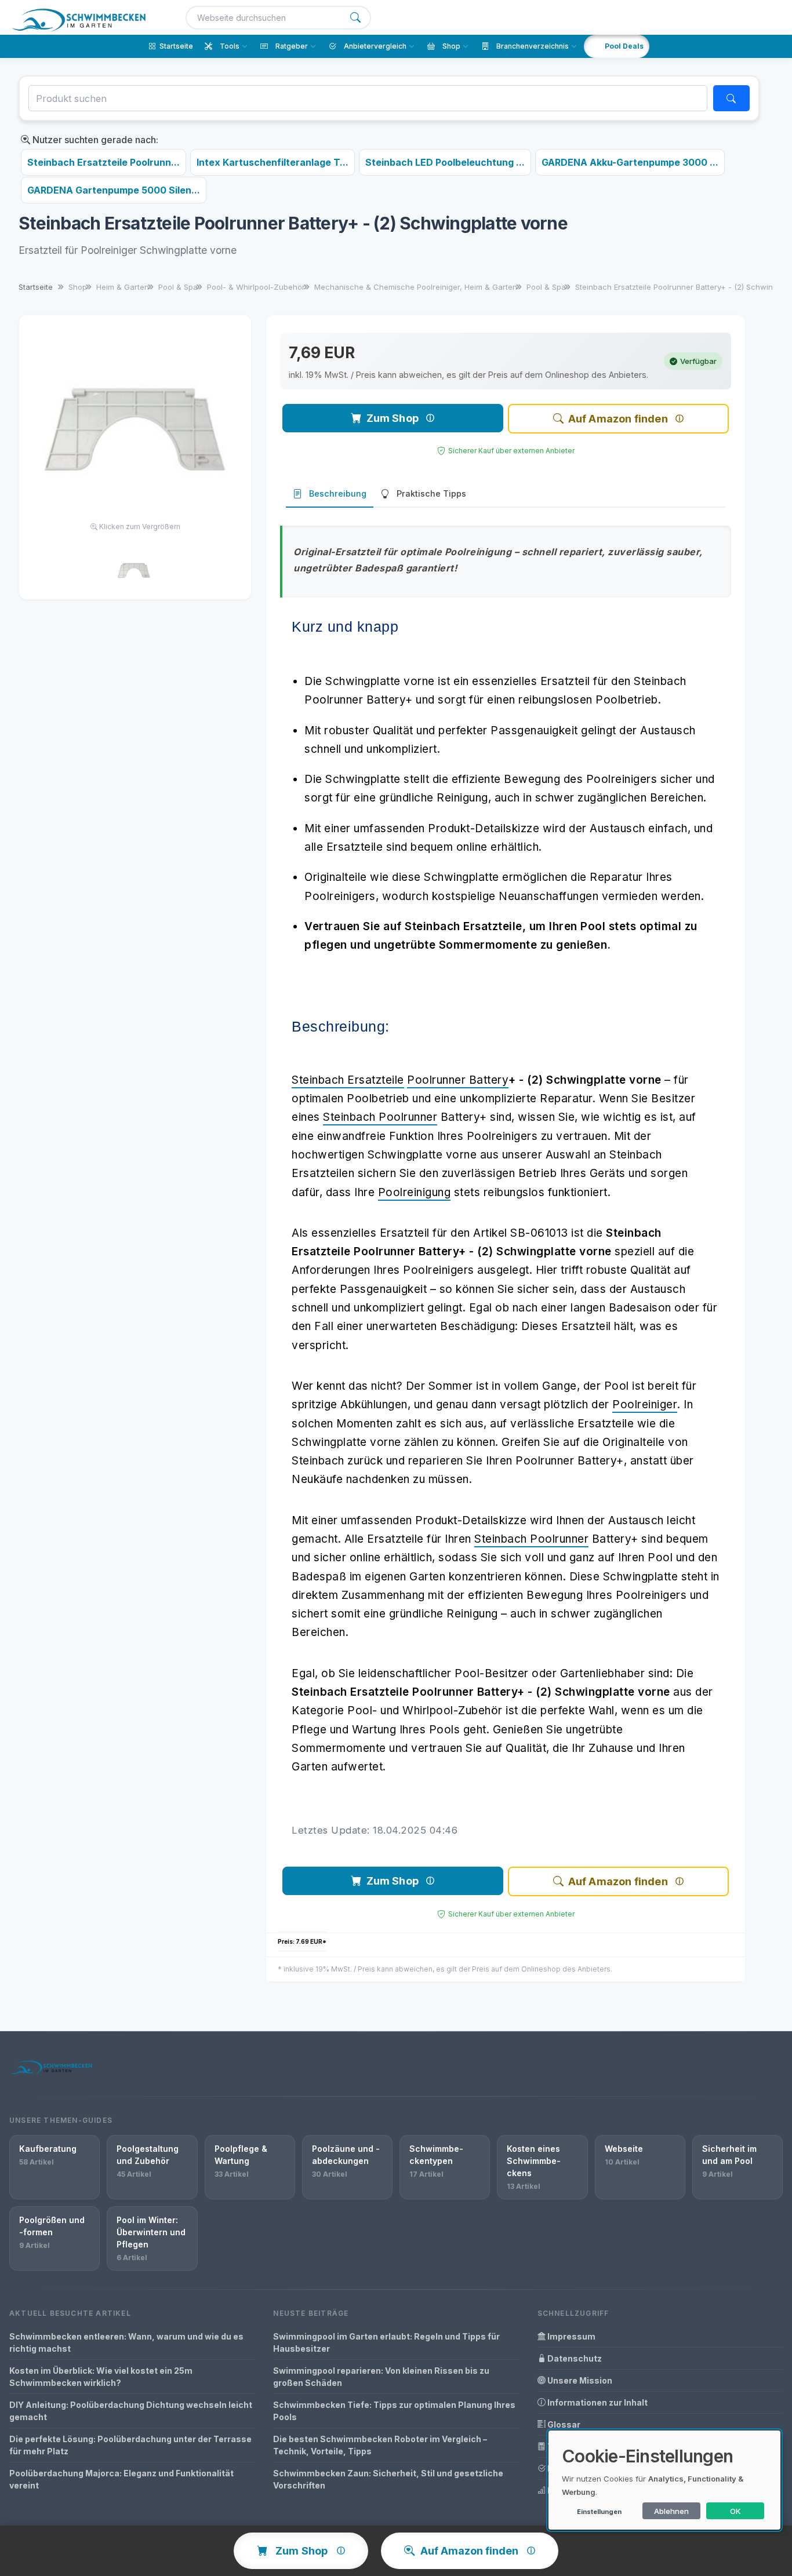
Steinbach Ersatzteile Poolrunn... (103, 162)
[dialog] (664, 2480)
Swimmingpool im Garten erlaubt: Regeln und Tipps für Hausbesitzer (386, 2342)
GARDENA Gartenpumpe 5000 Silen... (114, 190)
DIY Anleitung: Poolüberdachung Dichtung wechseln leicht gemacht (131, 2411)
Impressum (571, 2336)
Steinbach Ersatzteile (348, 1080)
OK (735, 2511)
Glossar (563, 2424)
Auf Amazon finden (618, 419)
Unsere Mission (579, 2380)
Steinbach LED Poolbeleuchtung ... (445, 162)
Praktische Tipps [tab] (431, 493)
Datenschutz (574, 2358)
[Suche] (355, 18)
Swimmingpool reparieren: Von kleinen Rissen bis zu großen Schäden (381, 2377)
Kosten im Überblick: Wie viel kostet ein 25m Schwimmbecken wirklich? (101, 2377)
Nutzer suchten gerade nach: (94, 140)
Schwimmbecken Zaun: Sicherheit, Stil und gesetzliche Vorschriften (388, 2479)
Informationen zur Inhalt (597, 2402)
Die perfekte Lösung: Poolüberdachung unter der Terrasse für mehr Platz (130, 2445)
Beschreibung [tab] (338, 493)
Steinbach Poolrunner (380, 1117)
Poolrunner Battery (458, 1080)
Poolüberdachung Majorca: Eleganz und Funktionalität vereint (121, 2479)
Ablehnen (671, 2511)
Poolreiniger (645, 1404)
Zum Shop (393, 418)
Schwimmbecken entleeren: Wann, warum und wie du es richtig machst (126, 2342)
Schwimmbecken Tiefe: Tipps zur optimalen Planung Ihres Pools (394, 2411)
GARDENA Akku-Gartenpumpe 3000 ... (630, 162)
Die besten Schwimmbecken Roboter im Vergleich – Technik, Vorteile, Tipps (380, 2445)
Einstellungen (599, 2512)
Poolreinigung (415, 1192)
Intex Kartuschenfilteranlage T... (273, 162)
